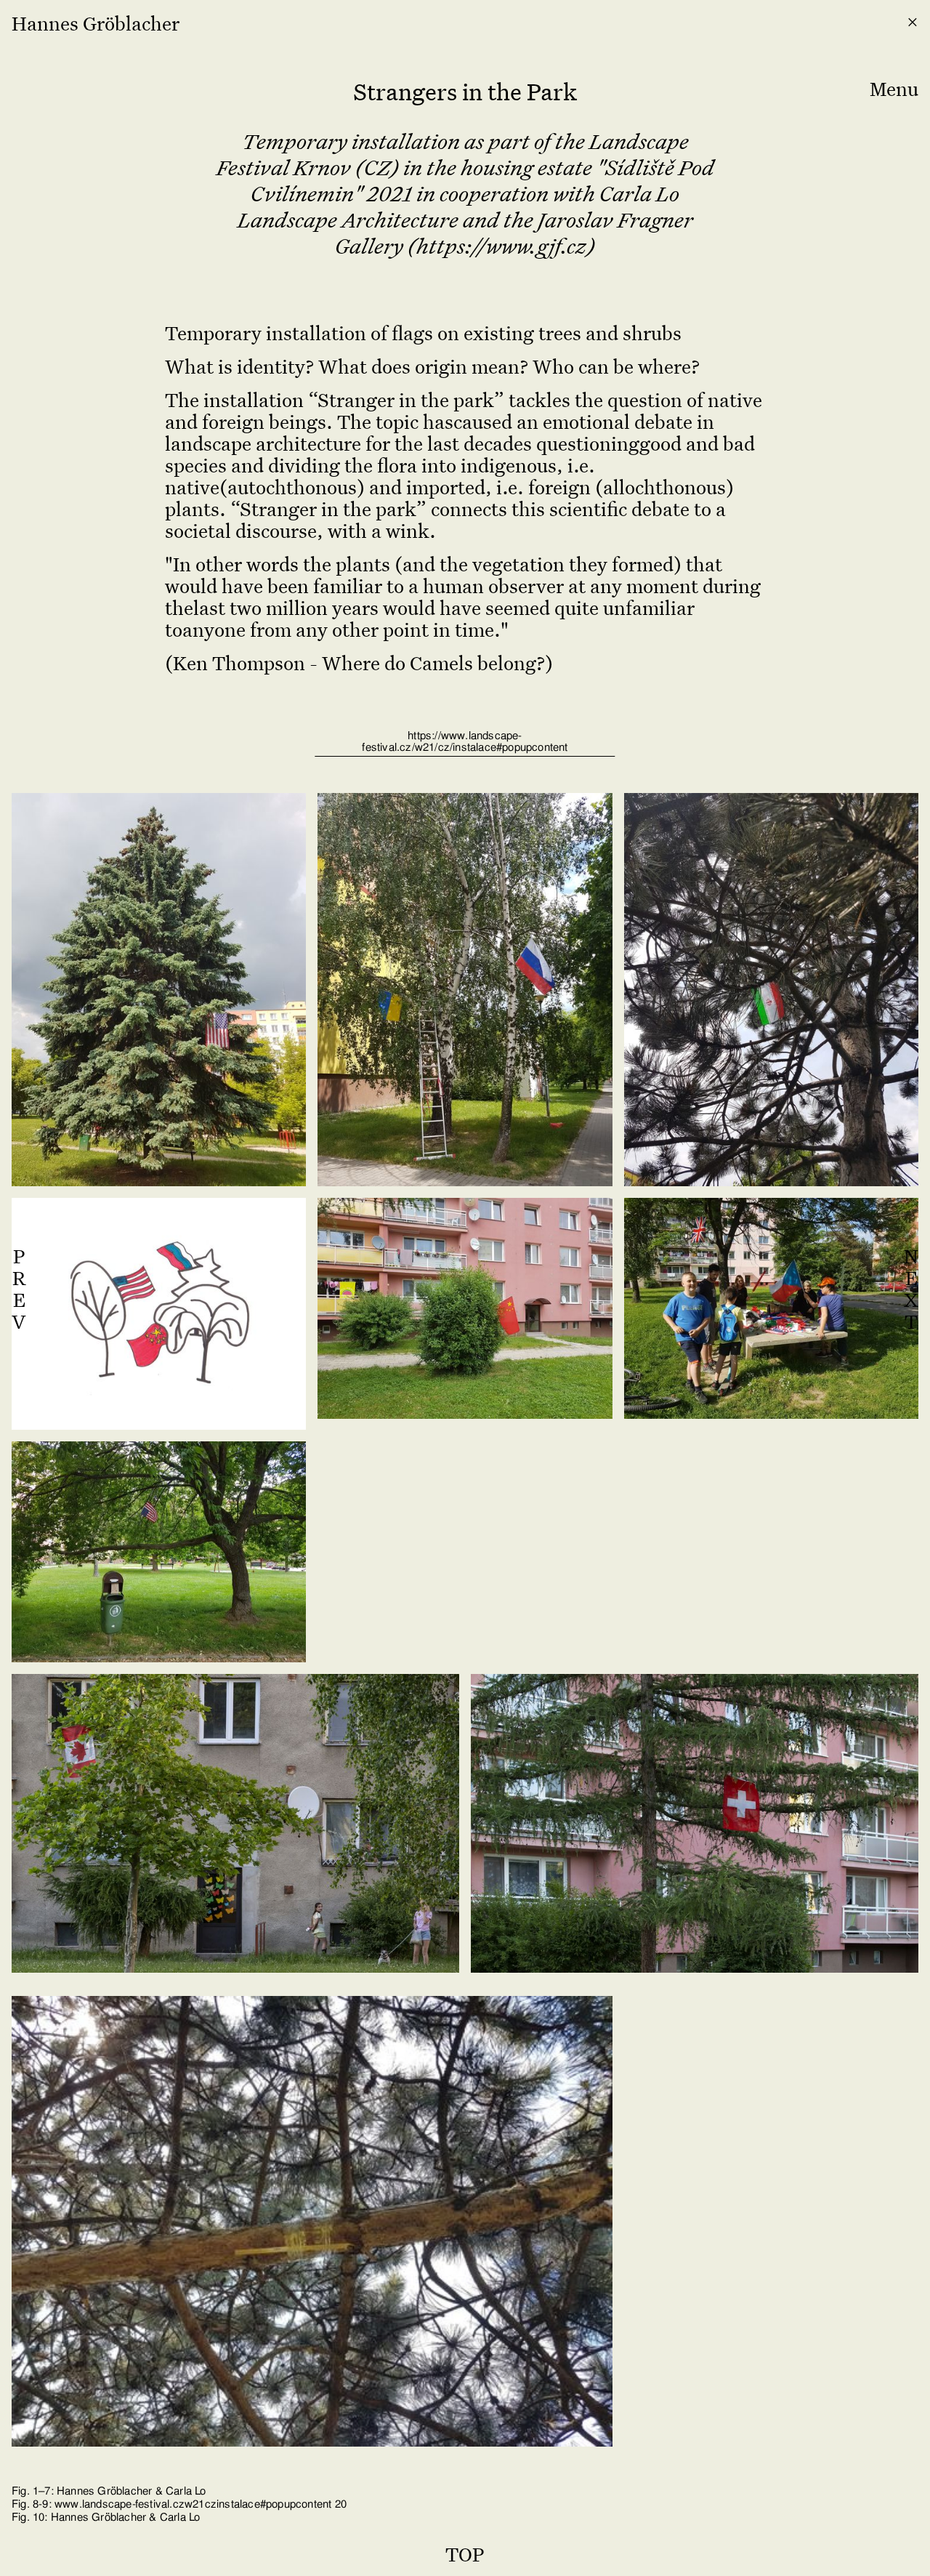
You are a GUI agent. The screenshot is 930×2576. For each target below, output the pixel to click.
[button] (894, 66)
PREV (19, 1288)
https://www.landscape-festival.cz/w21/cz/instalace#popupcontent (465, 742)
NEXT (911, 1288)
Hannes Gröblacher (96, 23)
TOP (465, 2553)
